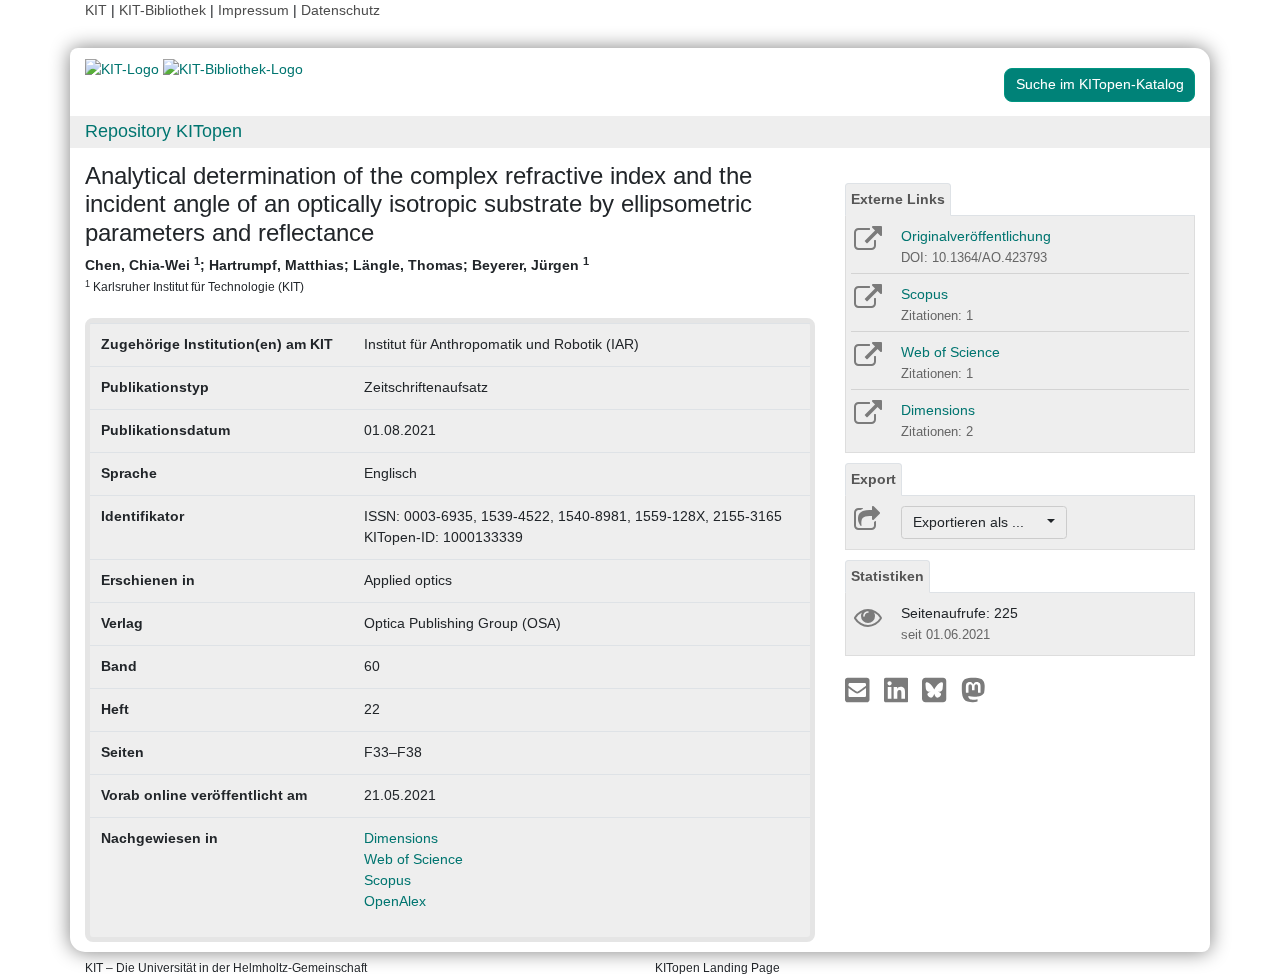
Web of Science (413, 859)
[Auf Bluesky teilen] (939, 689)
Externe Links (898, 199)
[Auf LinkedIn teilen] (898, 689)
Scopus (387, 880)
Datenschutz (340, 10)
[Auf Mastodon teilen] (973, 689)
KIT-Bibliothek (164, 10)
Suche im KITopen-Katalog (1100, 84)
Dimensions (401, 838)
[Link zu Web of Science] (866, 361)
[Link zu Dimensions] (866, 419)
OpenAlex (395, 901)
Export (873, 479)
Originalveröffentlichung (976, 236)
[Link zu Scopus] (866, 303)
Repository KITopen (163, 131)
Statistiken (887, 576)
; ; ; (337, 274)
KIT (96, 10)
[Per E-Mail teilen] (859, 689)
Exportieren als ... (978, 522)
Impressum (253, 10)
